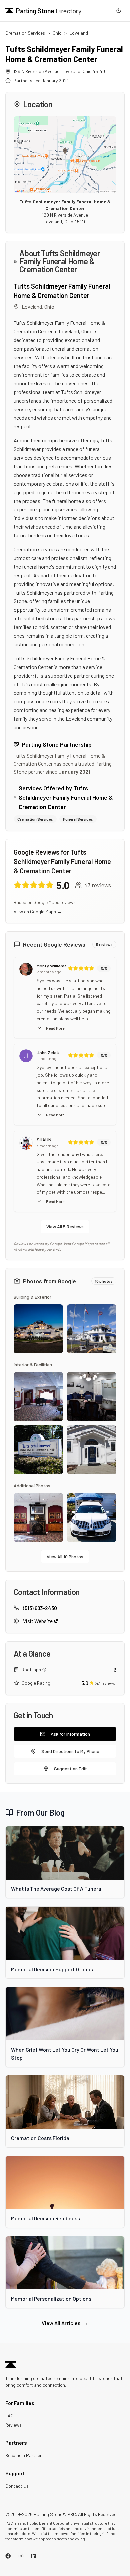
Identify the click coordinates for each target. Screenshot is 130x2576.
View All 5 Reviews (65, 1226)
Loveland (79, 33)
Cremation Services (25, 33)
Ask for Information (70, 1734)
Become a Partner (23, 2455)
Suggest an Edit (70, 1768)
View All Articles (65, 2323)
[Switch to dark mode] (119, 11)
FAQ (9, 2415)
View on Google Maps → (38, 912)
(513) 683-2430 (40, 1608)
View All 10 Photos (65, 1557)
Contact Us (17, 2486)
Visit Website (38, 1621)
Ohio (57, 33)
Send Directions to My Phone (70, 1751)
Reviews (13, 2425)
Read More (55, 1028)
